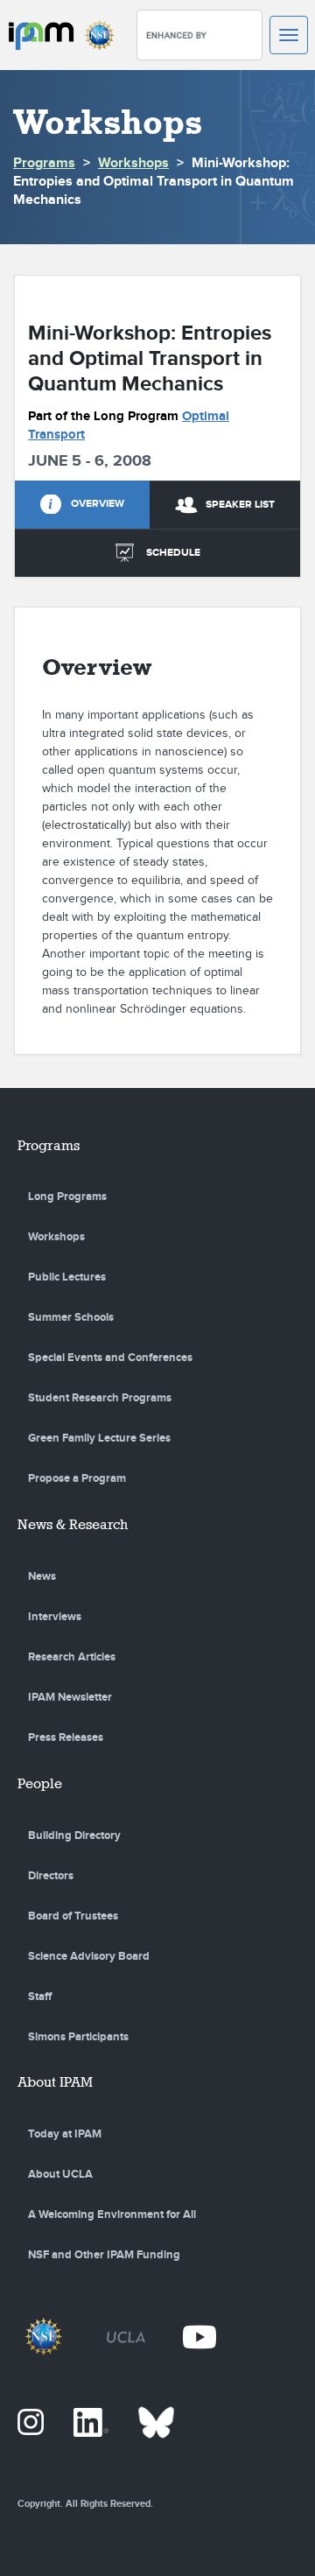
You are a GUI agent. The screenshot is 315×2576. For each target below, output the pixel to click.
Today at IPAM (65, 2134)
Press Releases (66, 1737)
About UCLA (60, 2174)
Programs (44, 163)
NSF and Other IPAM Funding (104, 2255)
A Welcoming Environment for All (112, 2215)
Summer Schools (71, 1317)
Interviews (55, 1617)
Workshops (133, 163)
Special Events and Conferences (110, 1358)
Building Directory (74, 1835)
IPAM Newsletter (70, 1697)
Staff (40, 1997)
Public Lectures (67, 1277)
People (40, 1783)
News (42, 1576)
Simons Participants (78, 2037)
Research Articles (72, 1657)
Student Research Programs (100, 1398)
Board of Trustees (73, 1916)
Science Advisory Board (89, 1956)
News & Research (73, 1524)
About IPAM (55, 2082)
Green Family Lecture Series (99, 1438)
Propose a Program (77, 1478)
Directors (51, 1876)
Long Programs (67, 1197)
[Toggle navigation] (289, 35)
